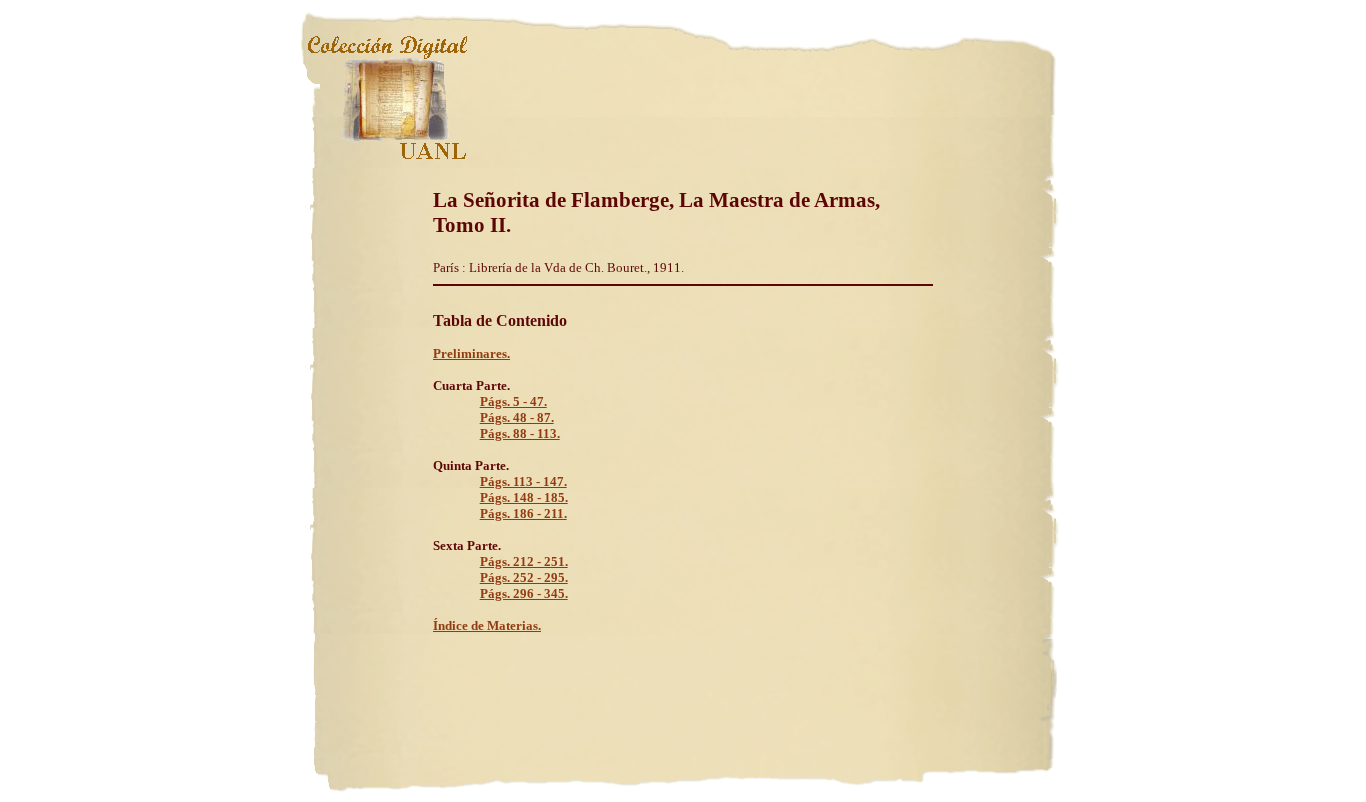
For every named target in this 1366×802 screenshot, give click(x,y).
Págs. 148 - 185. (524, 497)
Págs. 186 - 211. (523, 513)
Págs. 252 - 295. (524, 577)
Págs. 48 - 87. (517, 417)
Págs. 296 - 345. (524, 593)
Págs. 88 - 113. (520, 433)
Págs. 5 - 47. (513, 401)
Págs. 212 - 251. (524, 561)
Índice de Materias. (487, 625)
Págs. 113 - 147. (523, 481)
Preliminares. (471, 353)
